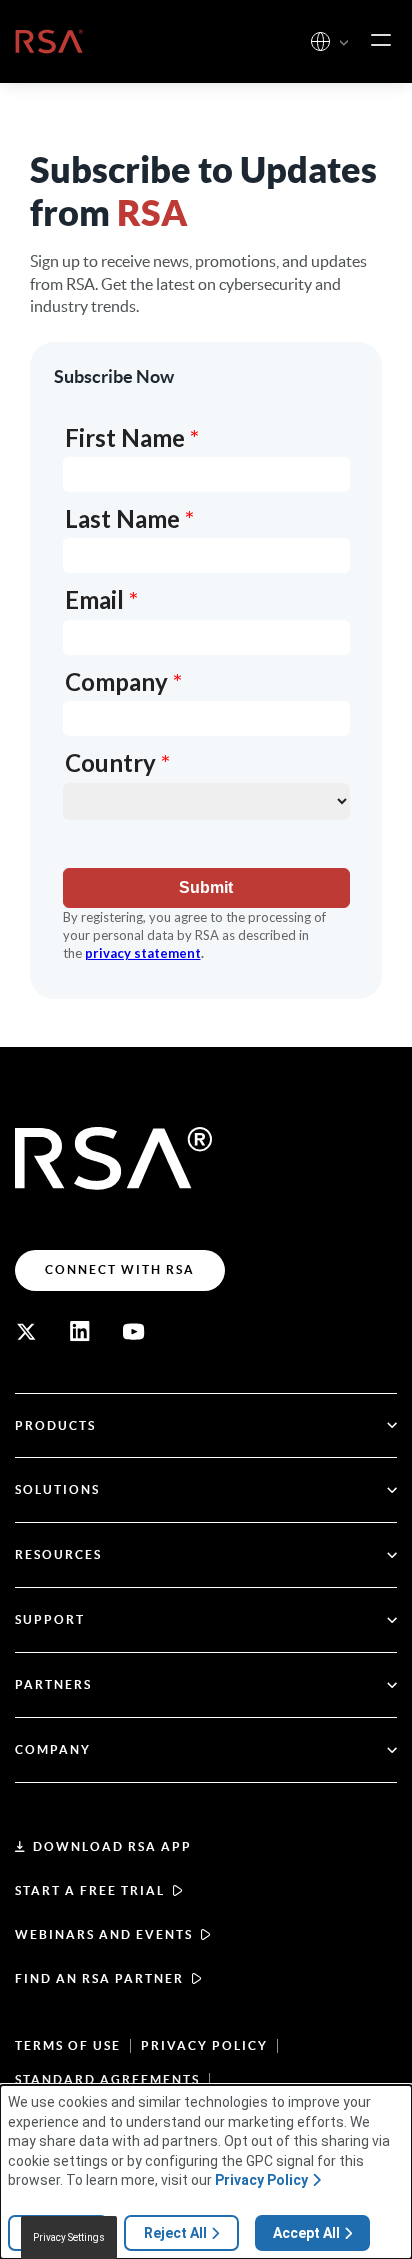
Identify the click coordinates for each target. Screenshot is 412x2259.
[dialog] (206, 2172)
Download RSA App (112, 1846)
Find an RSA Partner (99, 1978)
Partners (53, 1684)
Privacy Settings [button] (69, 2237)
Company (53, 1749)
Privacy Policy (204, 2045)
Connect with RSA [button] (120, 1269)
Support (50, 1619)
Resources (58, 1554)
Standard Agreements (107, 2079)
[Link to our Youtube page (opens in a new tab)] (134, 1332)
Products (55, 1425)
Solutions (57, 1489)
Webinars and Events (104, 1934)
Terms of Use (68, 2045)
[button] (344, 43)
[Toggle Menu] (381, 41)
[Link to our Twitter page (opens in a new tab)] (26, 1332)
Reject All (175, 2233)
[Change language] (320, 41)
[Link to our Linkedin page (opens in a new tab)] (80, 1332)
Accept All (306, 2233)
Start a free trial (90, 1890)
